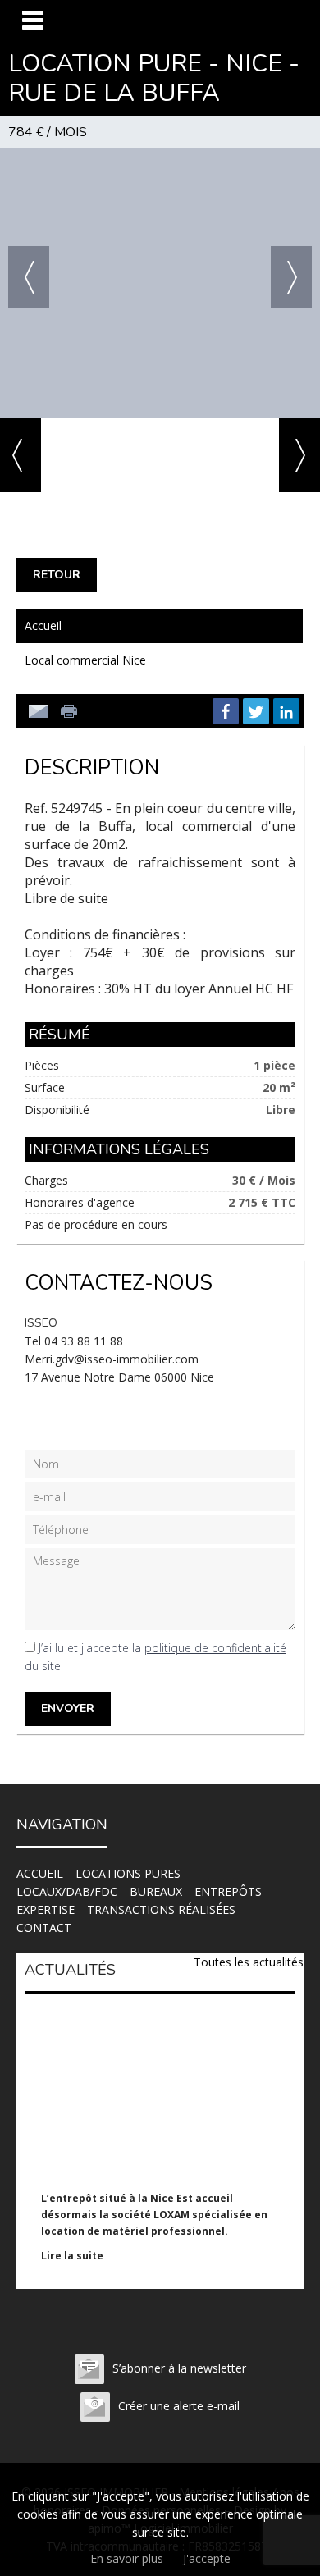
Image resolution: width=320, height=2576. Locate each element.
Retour (57, 575)
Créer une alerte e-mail (179, 2406)
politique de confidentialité (215, 1648)
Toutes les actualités (249, 1962)
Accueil (43, 626)
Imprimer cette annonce (71, 711)
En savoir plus (127, 2558)
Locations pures (128, 1873)
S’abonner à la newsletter (179, 2368)
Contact (44, 1927)
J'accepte (207, 2558)
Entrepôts (228, 1891)
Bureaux (156, 1891)
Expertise (46, 1909)
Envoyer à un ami (39, 711)
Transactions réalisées (161, 1909)
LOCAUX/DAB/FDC (67, 1891)
